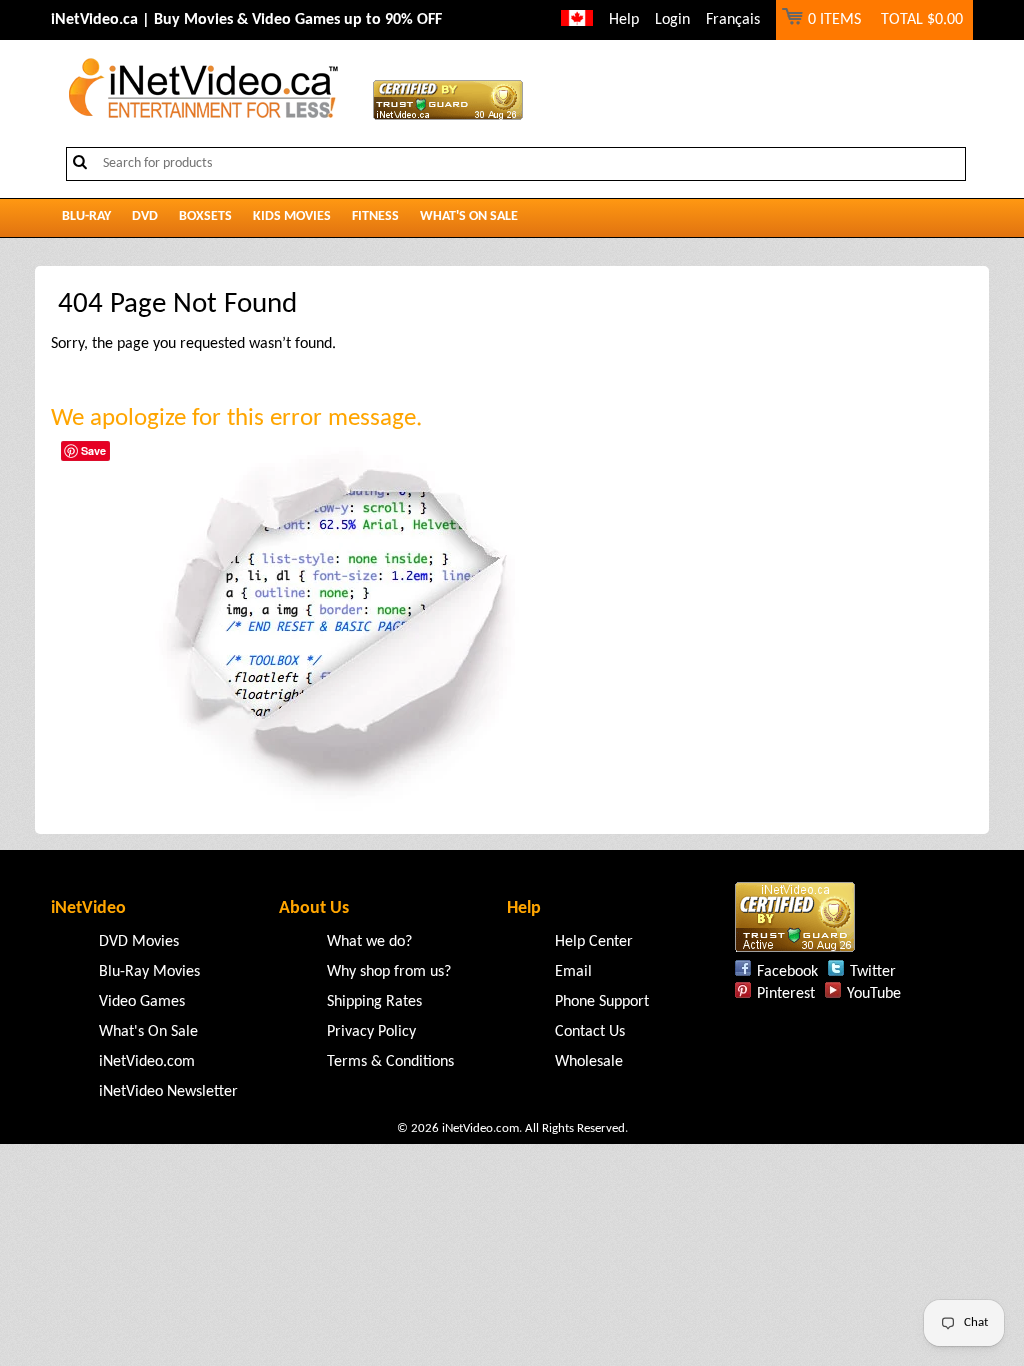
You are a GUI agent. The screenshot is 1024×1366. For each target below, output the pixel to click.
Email (573, 972)
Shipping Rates (374, 1002)
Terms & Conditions (390, 1062)
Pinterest (786, 994)
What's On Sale (469, 216)
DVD (145, 216)
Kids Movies (292, 216)
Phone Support (602, 1002)
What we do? (369, 942)
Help (624, 20)
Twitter (873, 972)
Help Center (594, 942)
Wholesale (589, 1062)
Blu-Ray (86, 216)
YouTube (874, 994)
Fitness (375, 216)
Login (672, 20)
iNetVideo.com (147, 1062)
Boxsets (205, 216)
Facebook (787, 972)
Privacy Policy (371, 1032)
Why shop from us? (389, 972)
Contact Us (590, 1032)
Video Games (142, 1002)
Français (733, 20)
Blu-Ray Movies (149, 972)
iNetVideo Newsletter (168, 1092)
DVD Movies (139, 942)
